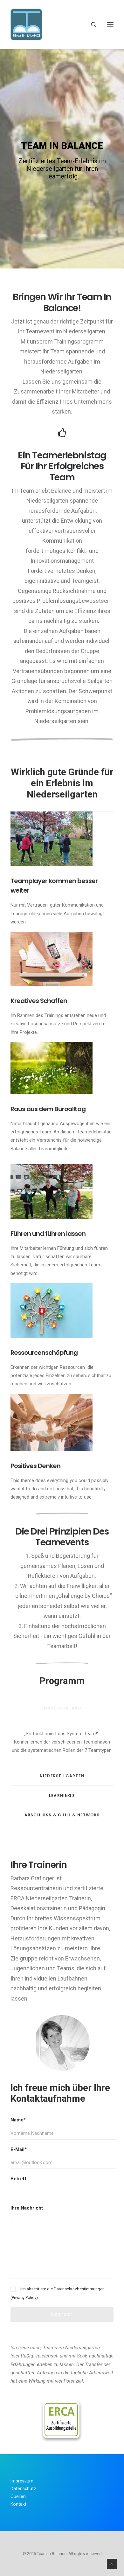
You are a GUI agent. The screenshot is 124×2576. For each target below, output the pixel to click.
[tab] (62, 1708)
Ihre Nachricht (27, 2208)
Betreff (19, 2179)
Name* (18, 2120)
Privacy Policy (24, 2298)
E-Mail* (19, 2149)
